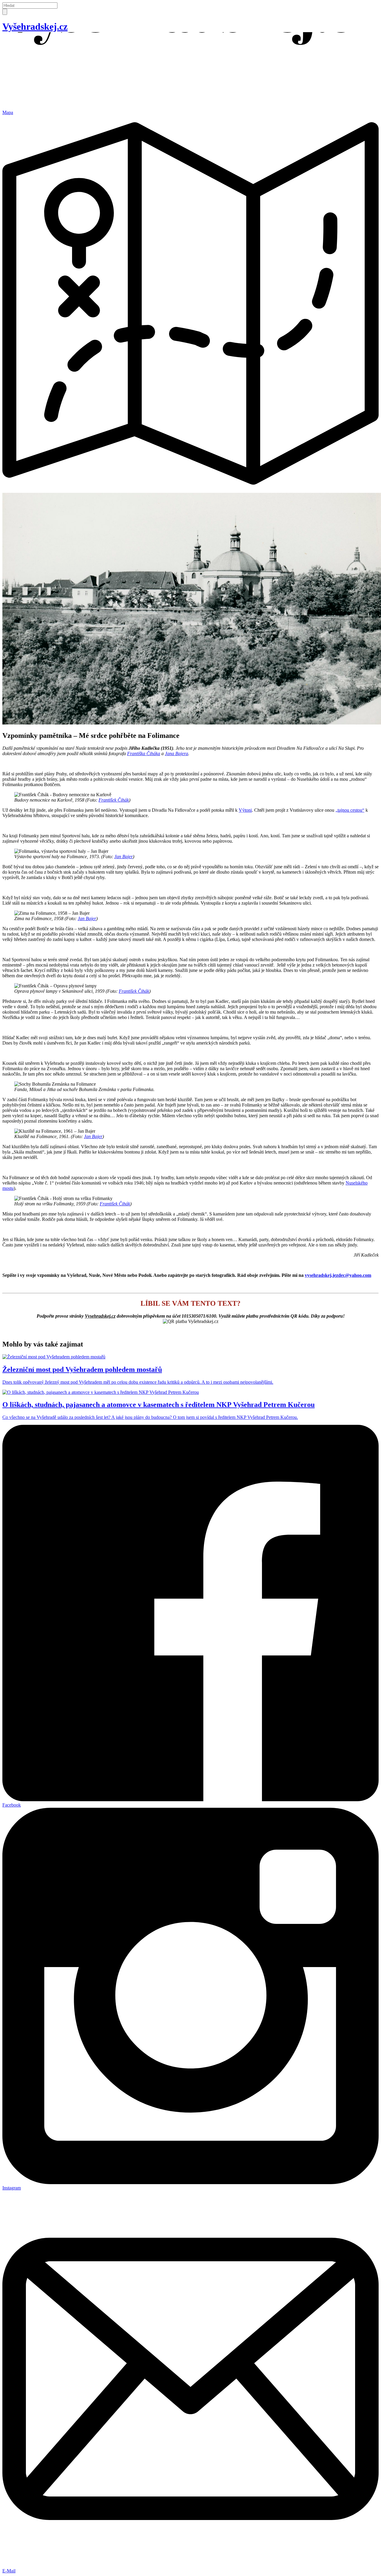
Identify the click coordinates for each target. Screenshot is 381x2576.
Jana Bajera (177, 754)
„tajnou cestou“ (350, 810)
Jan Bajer (124, 857)
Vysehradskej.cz (100, 1316)
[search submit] (5, 12)
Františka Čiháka (144, 754)
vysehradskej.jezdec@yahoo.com (338, 1275)
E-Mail (9, 2571)
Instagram (12, 2188)
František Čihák (114, 800)
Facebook (12, 1805)
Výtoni (245, 810)
